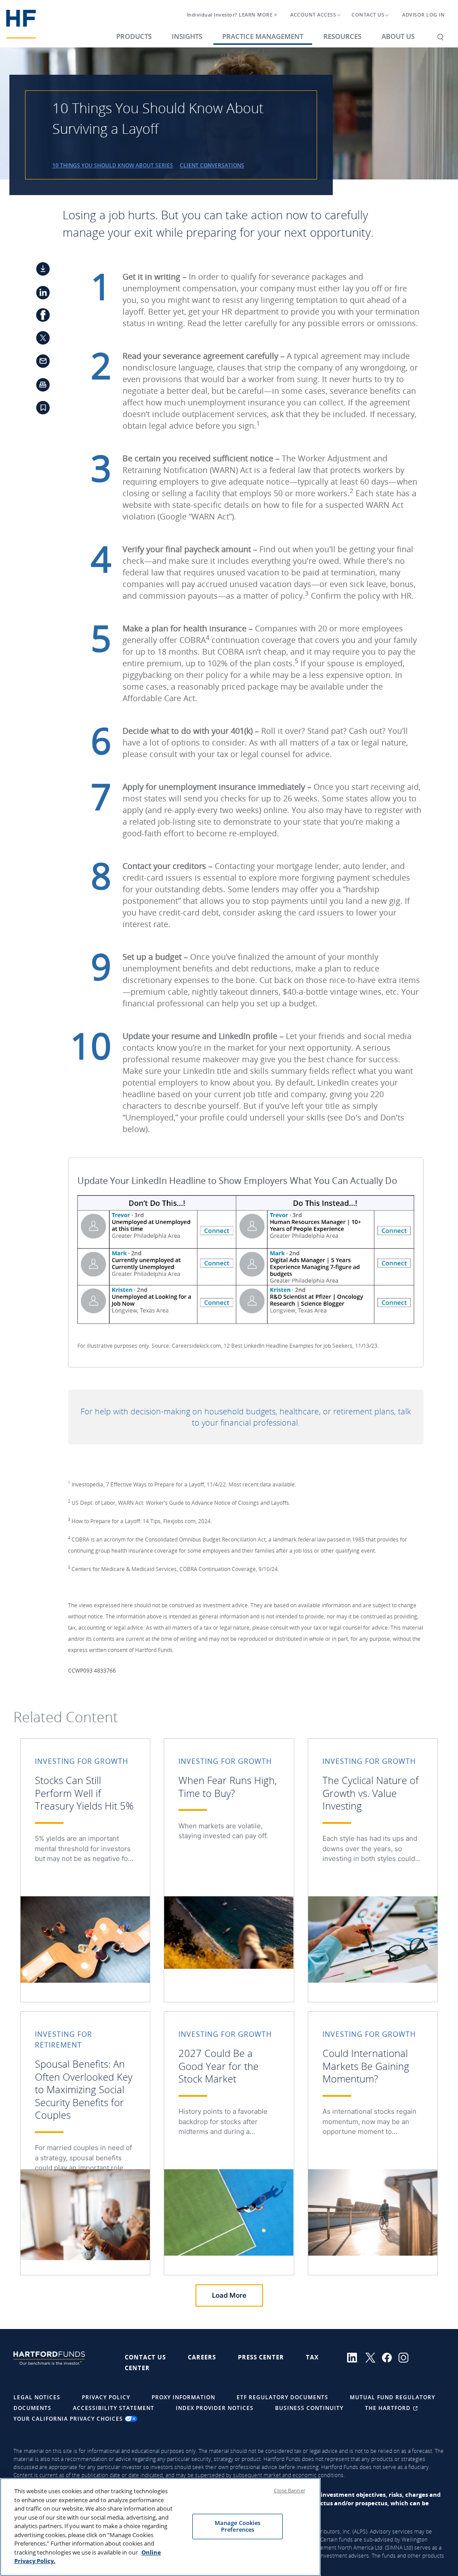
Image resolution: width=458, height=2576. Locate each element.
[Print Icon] (38, 387)
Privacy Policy (106, 2397)
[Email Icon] (38, 364)
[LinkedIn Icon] (38, 294)
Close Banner (289, 2490)
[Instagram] (406, 2357)
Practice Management (263, 36)
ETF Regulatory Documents (282, 2397)
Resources (342, 36)
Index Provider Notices (215, 2408)
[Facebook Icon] (38, 317)
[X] (374, 2357)
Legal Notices (37, 2397)
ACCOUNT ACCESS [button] (313, 15)
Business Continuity (309, 2408)
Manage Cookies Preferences (238, 2526)
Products (134, 36)
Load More (229, 2295)
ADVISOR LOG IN (423, 15)
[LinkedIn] (356, 2357)
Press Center (261, 2357)
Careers (202, 2357)
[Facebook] (390, 2357)
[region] (160, 2527)
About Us (398, 36)
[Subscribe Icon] (38, 410)
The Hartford (389, 2408)
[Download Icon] (38, 271)
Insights (187, 36)
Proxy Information (183, 2397)
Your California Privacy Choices (69, 2419)
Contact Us (145, 2357)
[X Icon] (38, 341)
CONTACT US (368, 15)
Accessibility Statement (114, 2408)
